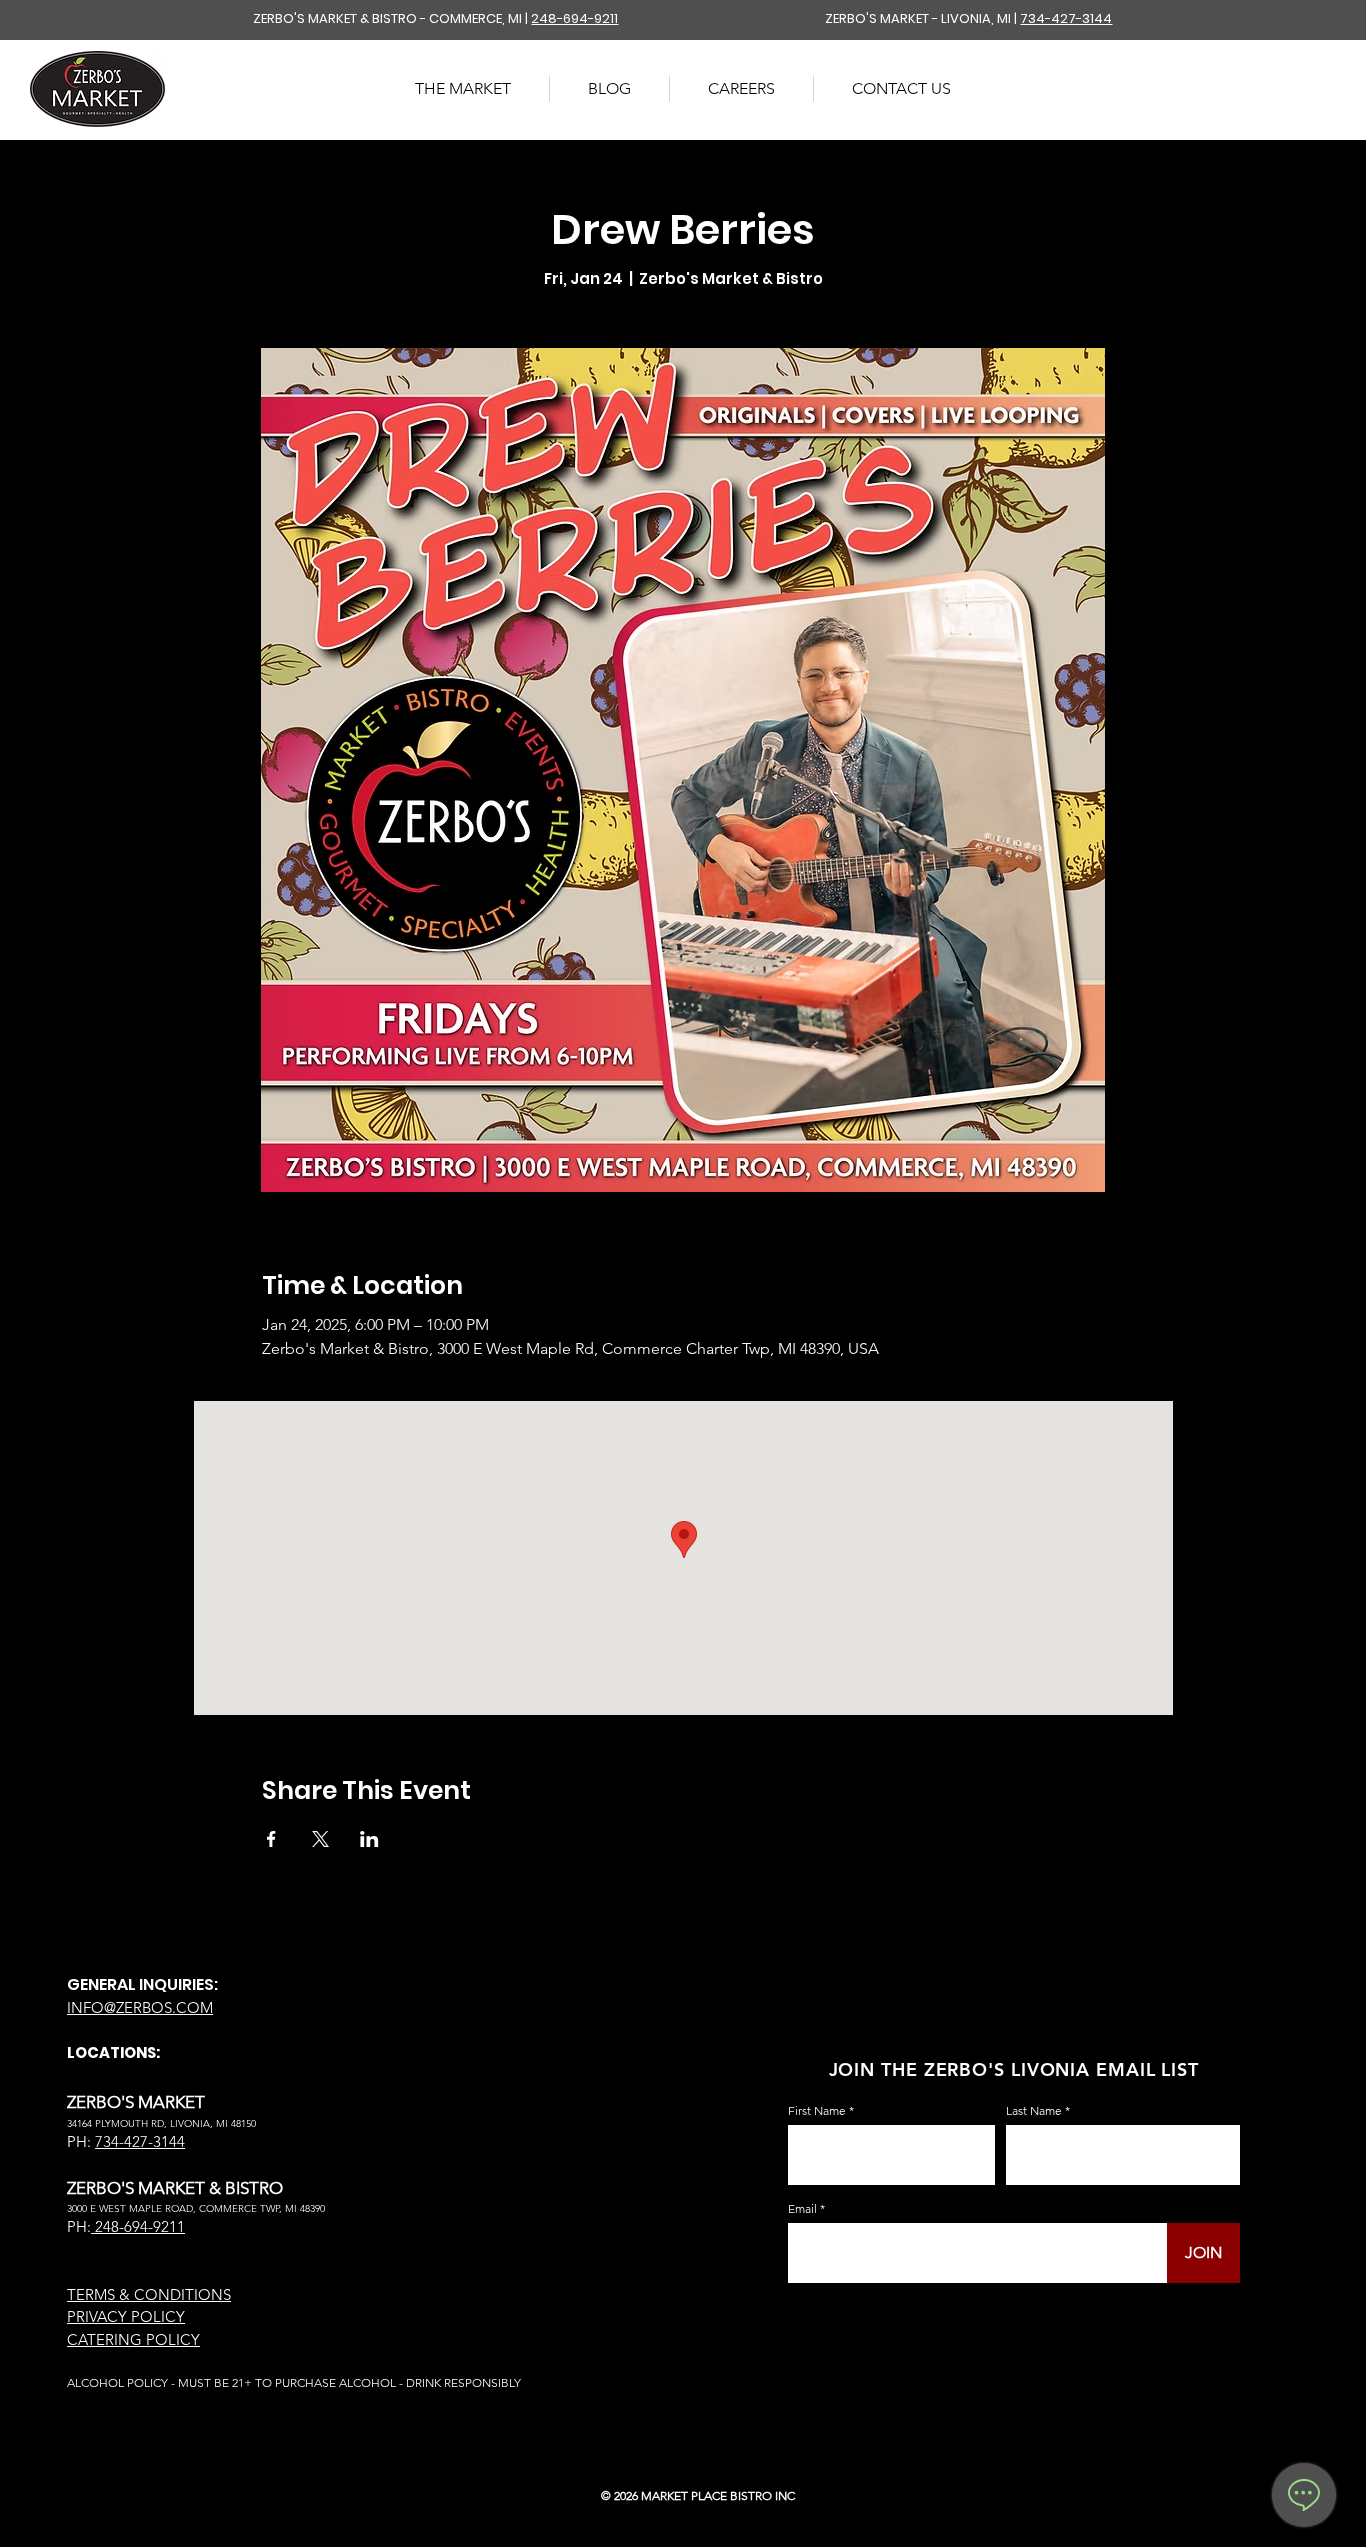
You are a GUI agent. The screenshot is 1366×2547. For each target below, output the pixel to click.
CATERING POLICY (133, 2339)
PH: (79, 2226)
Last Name (1034, 2111)
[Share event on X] (320, 1839)
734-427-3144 (1066, 18)
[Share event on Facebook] (271, 1839)
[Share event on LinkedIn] (369, 1839)
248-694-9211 (574, 18)
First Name (817, 2111)
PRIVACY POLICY (126, 2316)
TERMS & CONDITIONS (149, 2294)
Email (802, 2209)
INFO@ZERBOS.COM (140, 2007)
